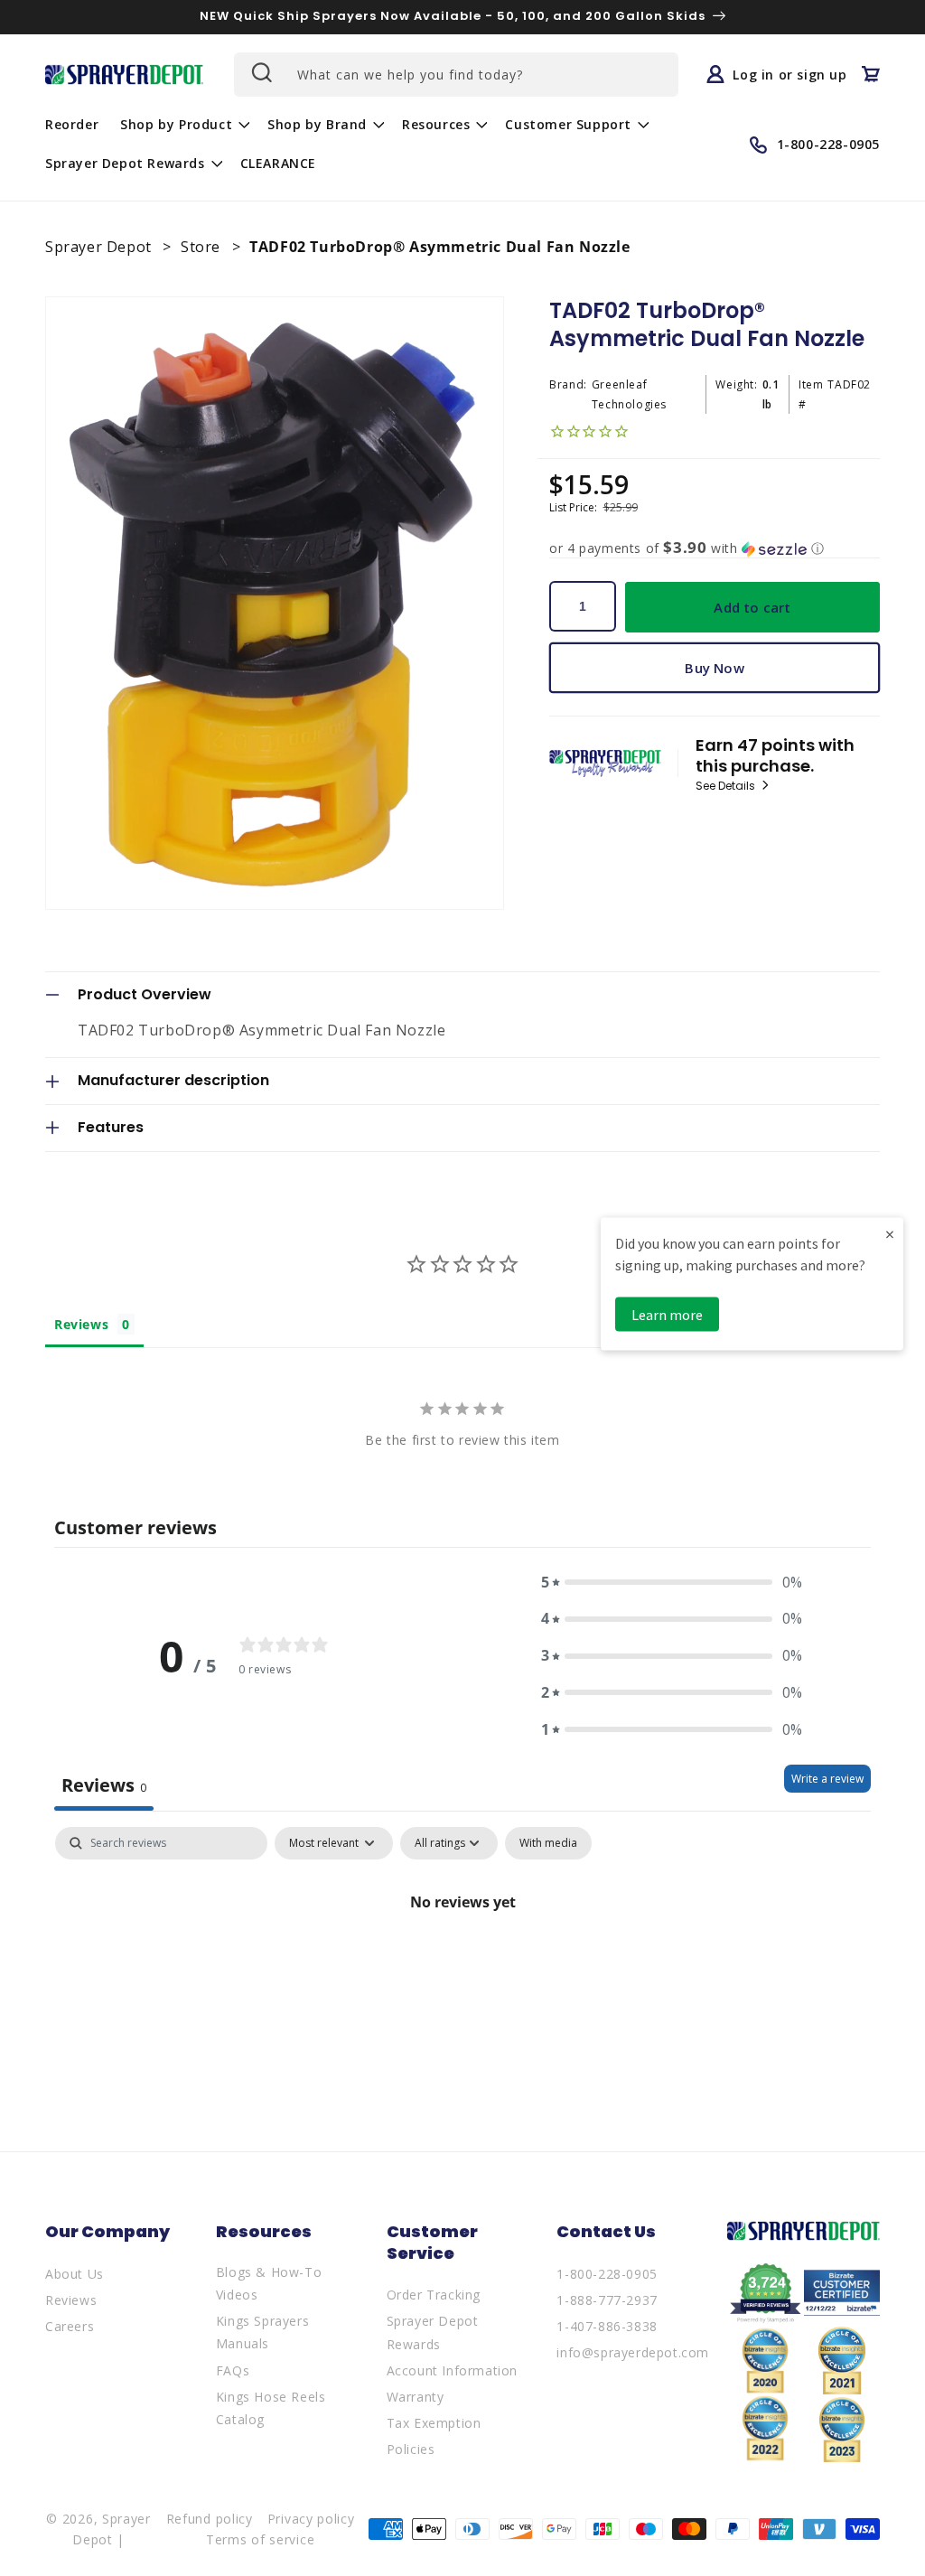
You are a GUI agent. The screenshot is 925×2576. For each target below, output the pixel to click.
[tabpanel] (462, 1963)
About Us (75, 2274)
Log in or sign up (790, 74)
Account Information (452, 2370)
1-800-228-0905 (607, 2274)
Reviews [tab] (81, 1324)
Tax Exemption (434, 2423)
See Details (727, 786)
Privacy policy (311, 2519)
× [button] (890, 1233)
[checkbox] (548, 1843)
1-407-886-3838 (607, 2326)
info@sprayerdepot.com (633, 2352)
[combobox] (456, 75)
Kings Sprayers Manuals (262, 2332)
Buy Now (714, 668)
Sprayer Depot (100, 247)
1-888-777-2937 (607, 2300)
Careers (70, 2326)
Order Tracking (434, 2295)
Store (203, 247)
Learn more (667, 1314)
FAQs (233, 2370)
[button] (183, 125)
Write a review (827, 1779)
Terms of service (260, 2539)
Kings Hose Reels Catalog (271, 2408)
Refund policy (210, 2519)
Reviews (71, 2300)
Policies (411, 2449)
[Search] (260, 72)
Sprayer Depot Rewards (433, 2332)
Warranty (416, 2397)
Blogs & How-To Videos (269, 2283)
